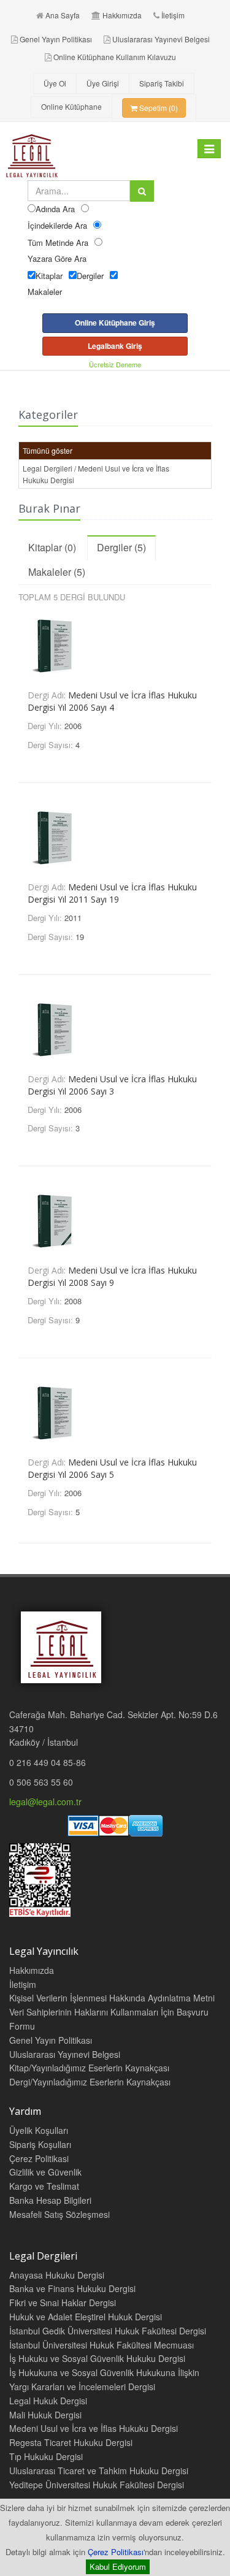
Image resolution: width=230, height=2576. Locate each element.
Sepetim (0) (158, 108)
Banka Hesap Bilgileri (50, 2200)
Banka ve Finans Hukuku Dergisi (72, 2288)
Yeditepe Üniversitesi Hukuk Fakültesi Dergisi (97, 2485)
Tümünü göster (48, 450)
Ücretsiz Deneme (115, 364)
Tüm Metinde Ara (58, 243)
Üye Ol (55, 83)
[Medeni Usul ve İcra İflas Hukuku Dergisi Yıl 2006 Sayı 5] (115, 1410)
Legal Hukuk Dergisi (48, 2401)
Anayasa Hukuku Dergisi (57, 2275)
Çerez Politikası (116, 2552)
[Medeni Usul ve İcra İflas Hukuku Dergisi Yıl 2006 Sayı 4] (115, 643)
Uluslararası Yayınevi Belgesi (161, 39)
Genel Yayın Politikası (56, 39)
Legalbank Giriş (115, 346)
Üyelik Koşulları (39, 2130)
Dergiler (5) (121, 547)
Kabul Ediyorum (118, 2566)
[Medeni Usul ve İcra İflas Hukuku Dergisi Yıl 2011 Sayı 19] (115, 835)
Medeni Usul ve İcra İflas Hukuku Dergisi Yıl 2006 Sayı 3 (112, 1085)
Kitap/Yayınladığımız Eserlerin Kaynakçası (89, 2068)
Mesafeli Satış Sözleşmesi (59, 2214)
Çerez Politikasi (39, 2158)
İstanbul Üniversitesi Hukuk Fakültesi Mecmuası (102, 2345)
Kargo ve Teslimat (44, 2186)
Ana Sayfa (63, 15)
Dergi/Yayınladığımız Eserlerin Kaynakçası (90, 2082)
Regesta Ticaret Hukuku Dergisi (71, 2442)
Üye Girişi (103, 83)
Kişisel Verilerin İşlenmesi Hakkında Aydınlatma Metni (112, 1998)
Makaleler (45, 292)
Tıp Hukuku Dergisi (46, 2456)
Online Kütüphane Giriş (115, 323)
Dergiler (90, 276)
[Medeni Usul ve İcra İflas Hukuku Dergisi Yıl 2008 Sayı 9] (115, 1218)
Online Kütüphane (71, 106)
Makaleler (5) (57, 572)
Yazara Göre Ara (57, 258)
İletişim (173, 15)
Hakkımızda (122, 15)
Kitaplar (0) (52, 547)
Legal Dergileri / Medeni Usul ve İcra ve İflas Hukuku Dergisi (96, 474)
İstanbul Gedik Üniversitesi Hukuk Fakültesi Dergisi (108, 2331)
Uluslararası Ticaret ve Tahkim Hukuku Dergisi (99, 2471)
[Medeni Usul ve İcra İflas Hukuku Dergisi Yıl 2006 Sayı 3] (115, 1027)
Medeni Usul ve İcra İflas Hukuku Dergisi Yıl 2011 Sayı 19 (112, 893)
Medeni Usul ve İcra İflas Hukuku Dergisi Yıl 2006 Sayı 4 (112, 701)
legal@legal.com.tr (45, 1802)
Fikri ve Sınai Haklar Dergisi (63, 2303)
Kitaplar (49, 276)
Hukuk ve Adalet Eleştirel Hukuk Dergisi (86, 2317)
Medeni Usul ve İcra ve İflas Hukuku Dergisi (94, 2428)
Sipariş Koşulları (40, 2144)
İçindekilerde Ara (57, 225)
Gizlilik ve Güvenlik (45, 2172)
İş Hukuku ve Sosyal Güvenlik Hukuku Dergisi (97, 2358)
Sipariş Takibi (162, 83)
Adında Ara (55, 209)
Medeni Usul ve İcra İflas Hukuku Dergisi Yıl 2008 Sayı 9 (112, 1276)
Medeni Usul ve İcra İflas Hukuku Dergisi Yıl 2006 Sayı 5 (112, 1468)
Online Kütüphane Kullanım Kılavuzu (115, 57)
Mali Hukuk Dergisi (45, 2415)
